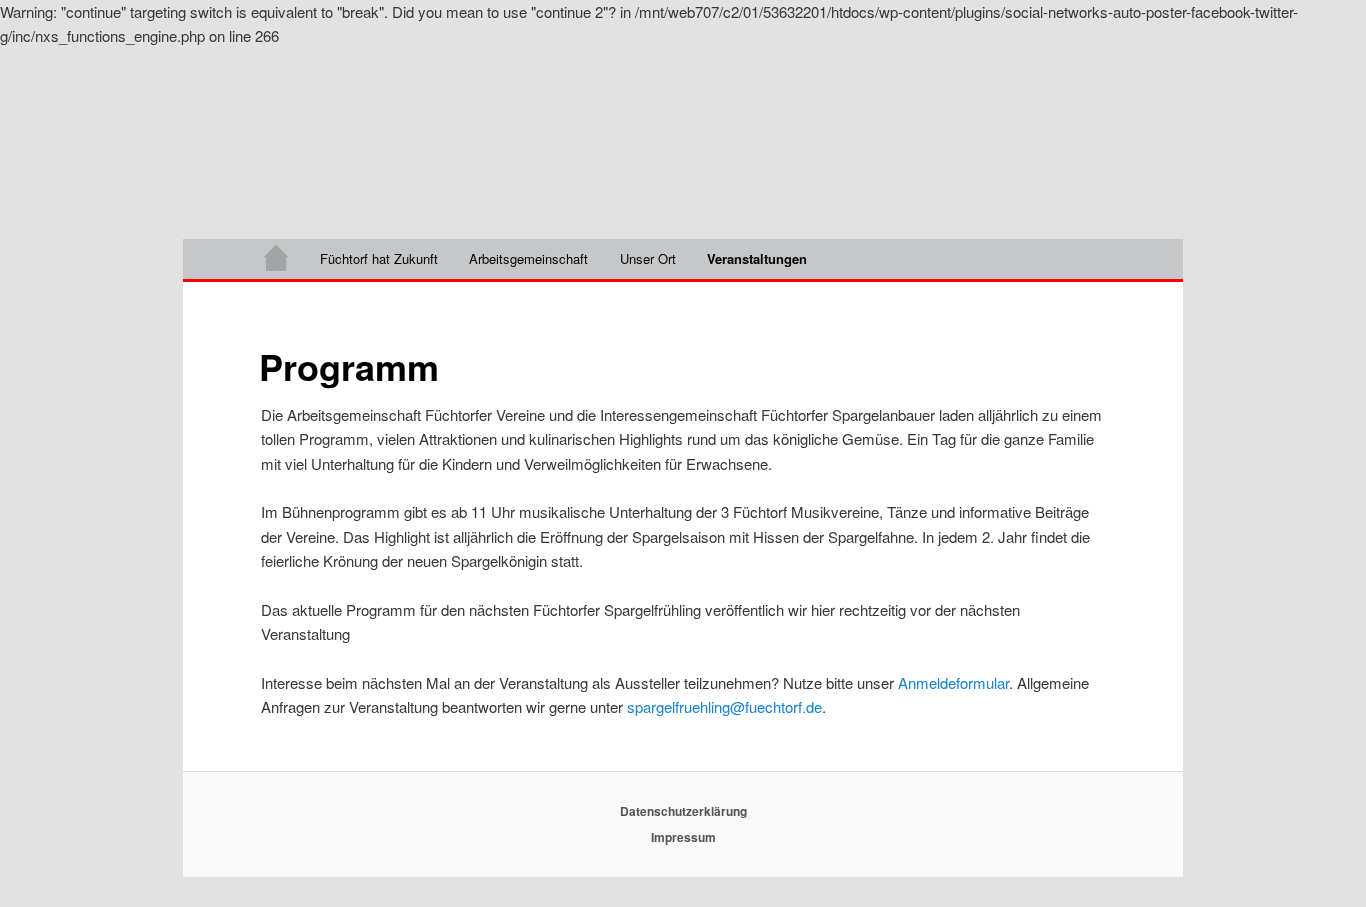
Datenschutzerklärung (683, 811)
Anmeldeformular (953, 682)
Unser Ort (648, 258)
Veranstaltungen (757, 258)
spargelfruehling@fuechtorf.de (724, 706)
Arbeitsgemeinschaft (528, 258)
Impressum (683, 837)
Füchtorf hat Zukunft (379, 258)
